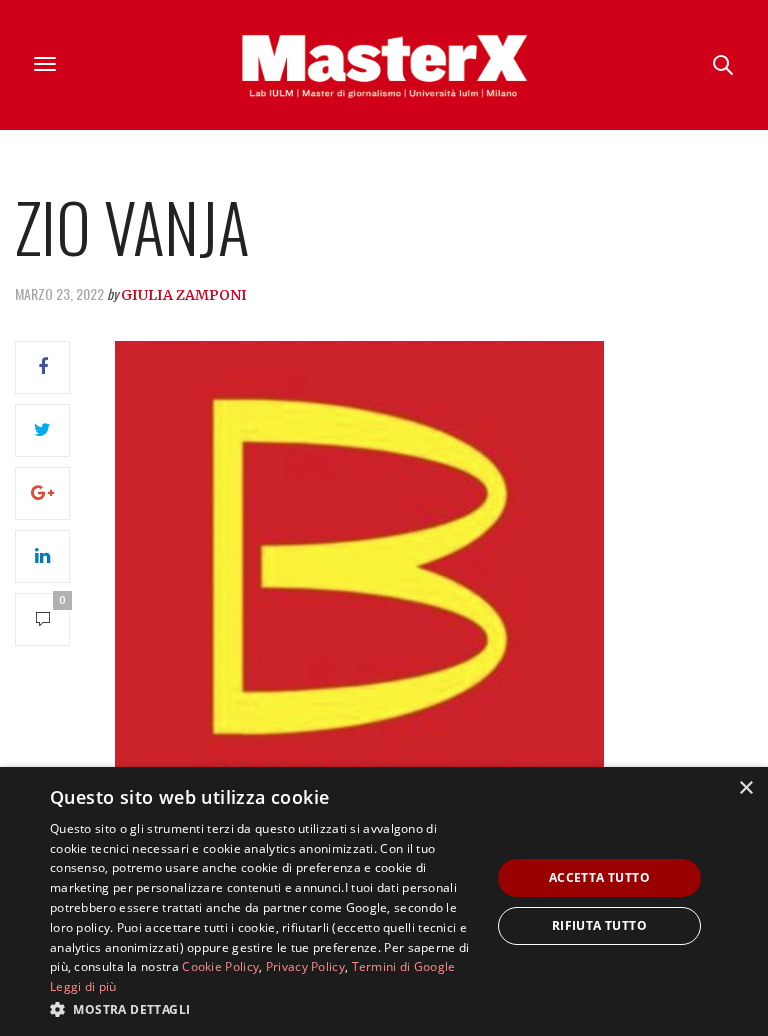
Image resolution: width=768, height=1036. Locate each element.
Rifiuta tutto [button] (599, 925)
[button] (264, 1009)
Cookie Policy (220, 966)
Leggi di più (83, 986)
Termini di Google (404, 966)
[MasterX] (384, 65)
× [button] (745, 788)
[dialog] (384, 901)
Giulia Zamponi (184, 295)
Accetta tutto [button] (599, 877)
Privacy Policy (305, 966)
